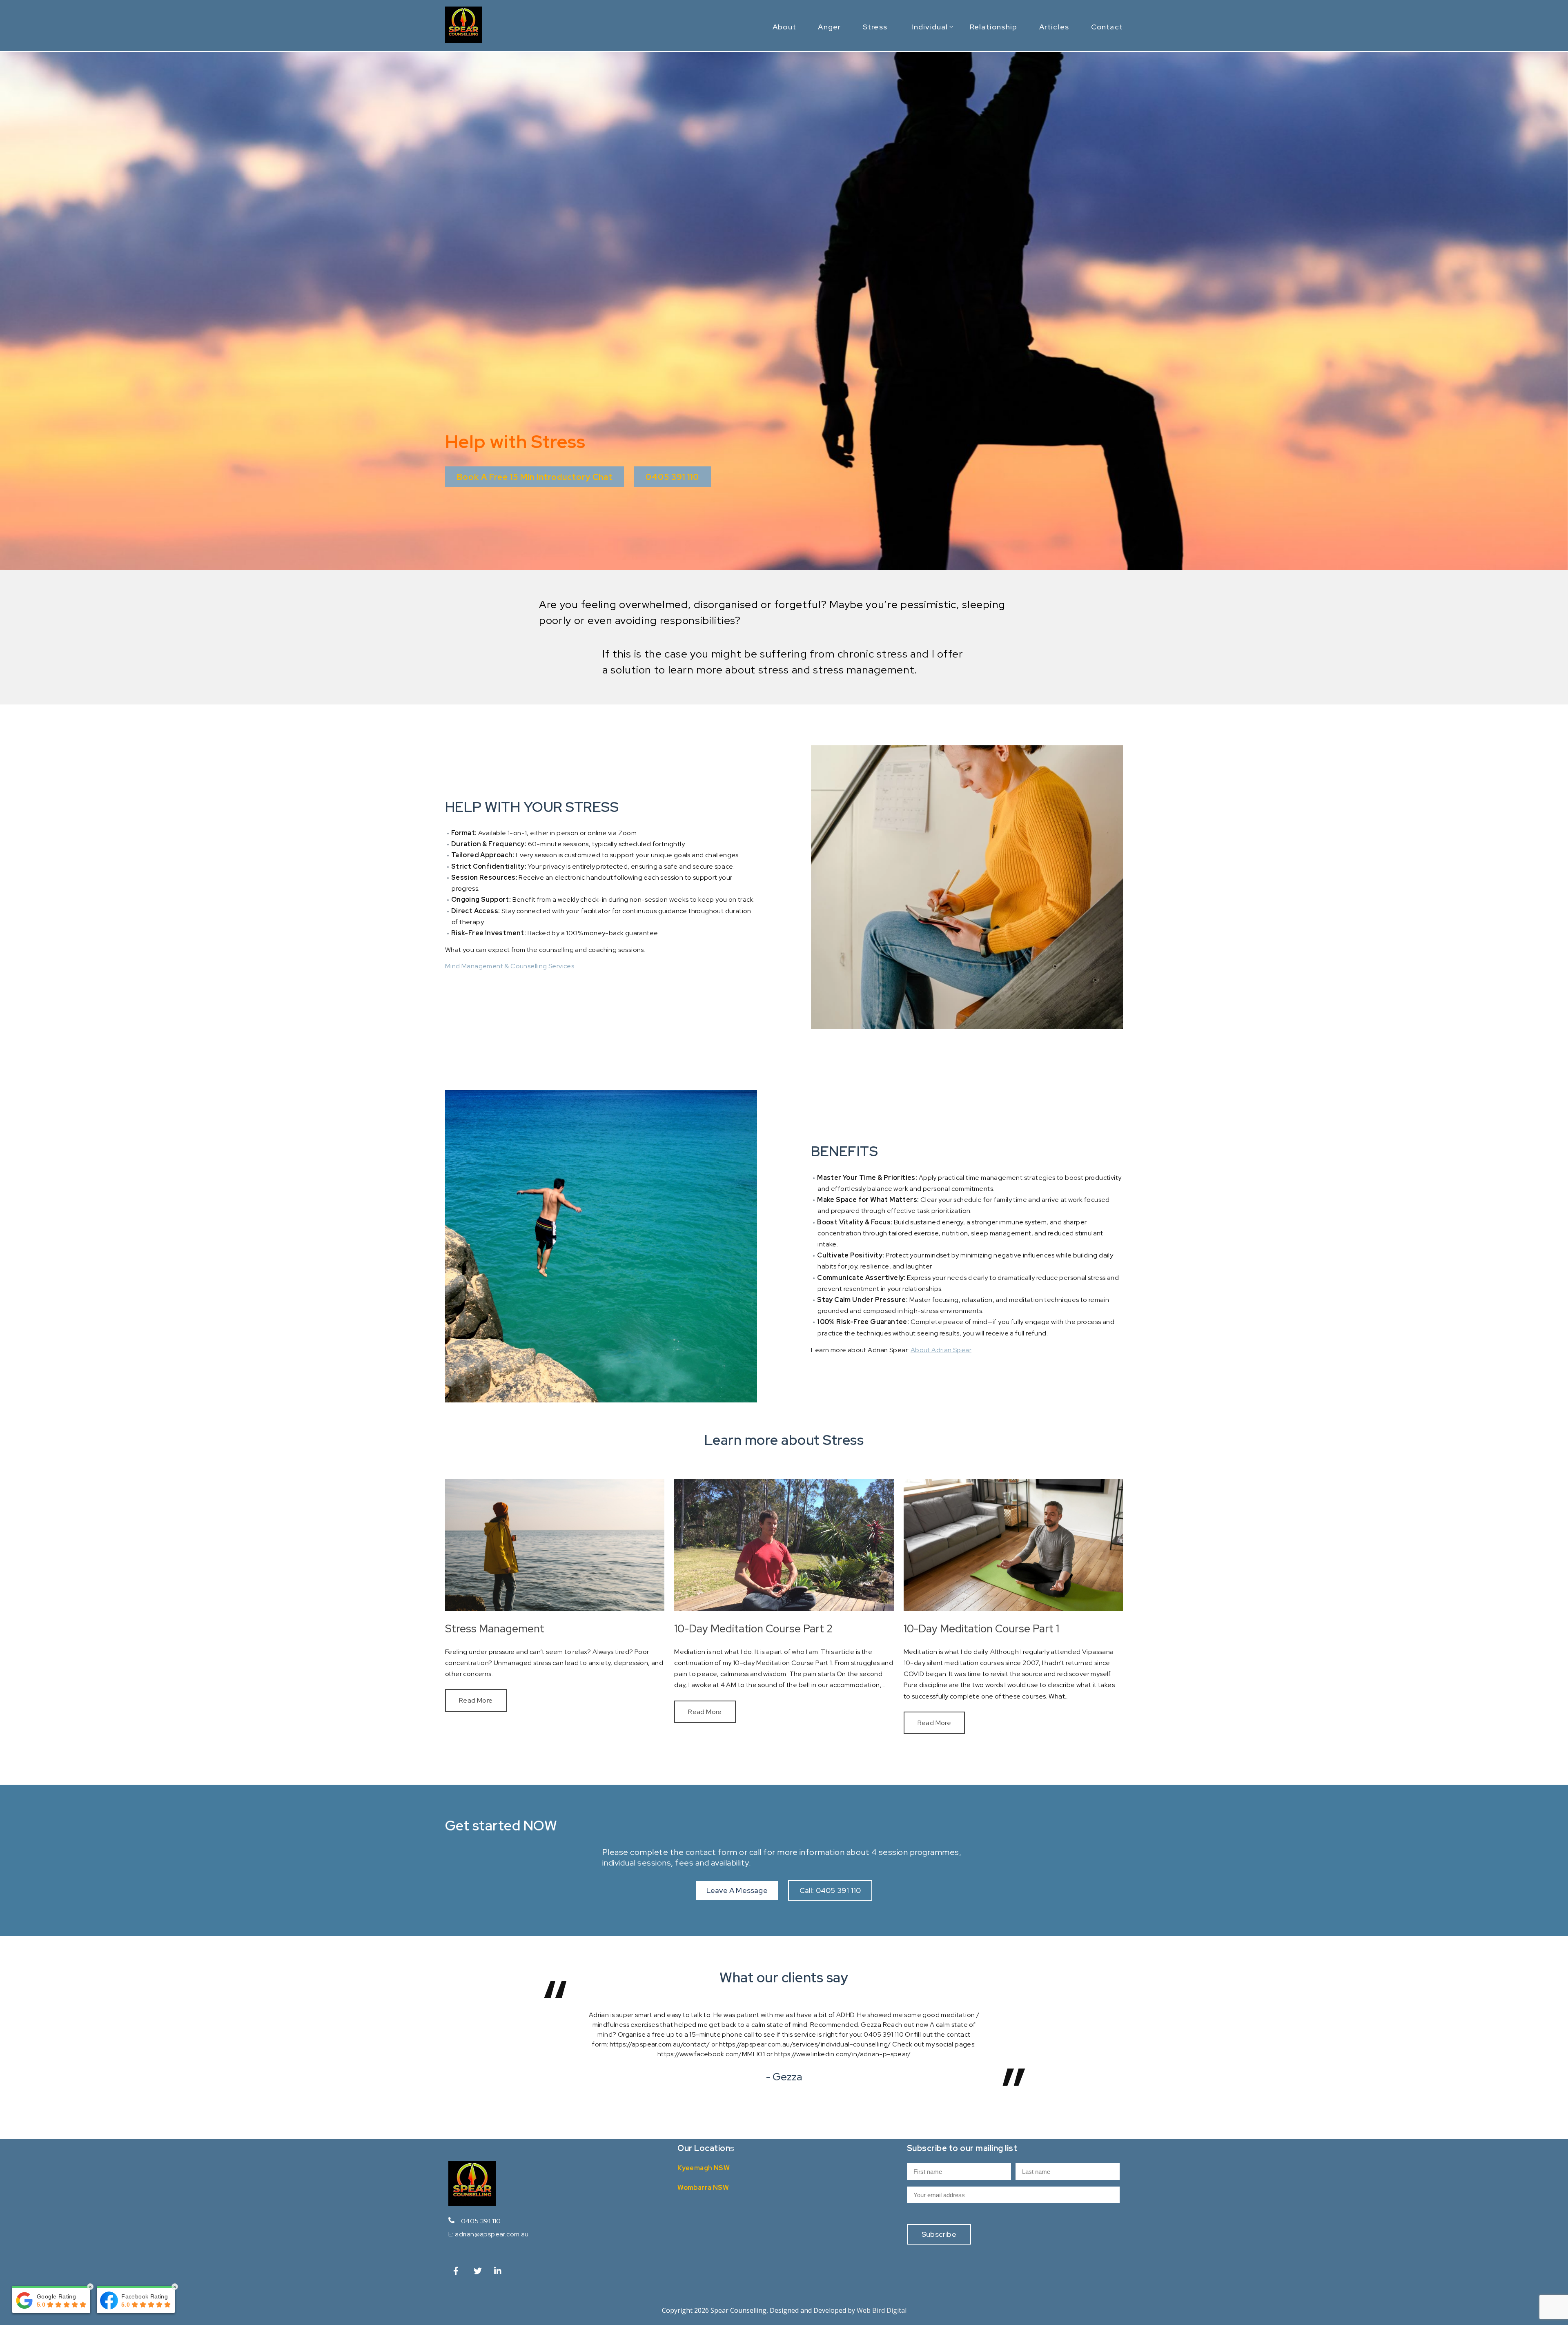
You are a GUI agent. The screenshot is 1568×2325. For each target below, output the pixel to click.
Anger (829, 27)
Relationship (993, 27)
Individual (930, 27)
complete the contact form (684, 1852)
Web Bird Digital (882, 2310)
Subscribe (939, 2234)
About (784, 27)
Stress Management (495, 1629)
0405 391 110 (481, 2221)
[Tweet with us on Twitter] (479, 2273)
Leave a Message (737, 1890)
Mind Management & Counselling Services (510, 966)
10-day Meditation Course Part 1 (981, 1629)
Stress (875, 27)
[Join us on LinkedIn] (499, 2273)
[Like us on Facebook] (458, 2273)
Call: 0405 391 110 (830, 1890)
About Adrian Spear (941, 1350)
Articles (1054, 27)
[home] (463, 41)
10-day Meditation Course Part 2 (754, 1629)
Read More (476, 1700)
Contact (1107, 27)
